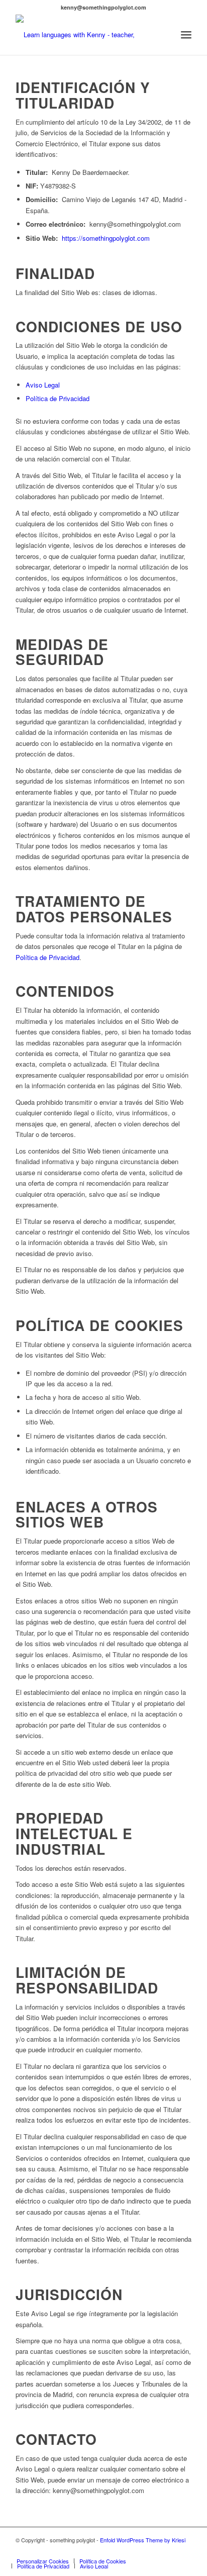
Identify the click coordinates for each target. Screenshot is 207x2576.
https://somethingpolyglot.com (106, 238)
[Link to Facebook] (139, 2550)
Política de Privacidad (58, 398)
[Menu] (186, 35)
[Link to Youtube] (169, 2550)
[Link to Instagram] (154, 2550)
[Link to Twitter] (124, 2550)
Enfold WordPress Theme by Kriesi (143, 2540)
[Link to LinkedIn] (184, 2550)
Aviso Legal (43, 385)
